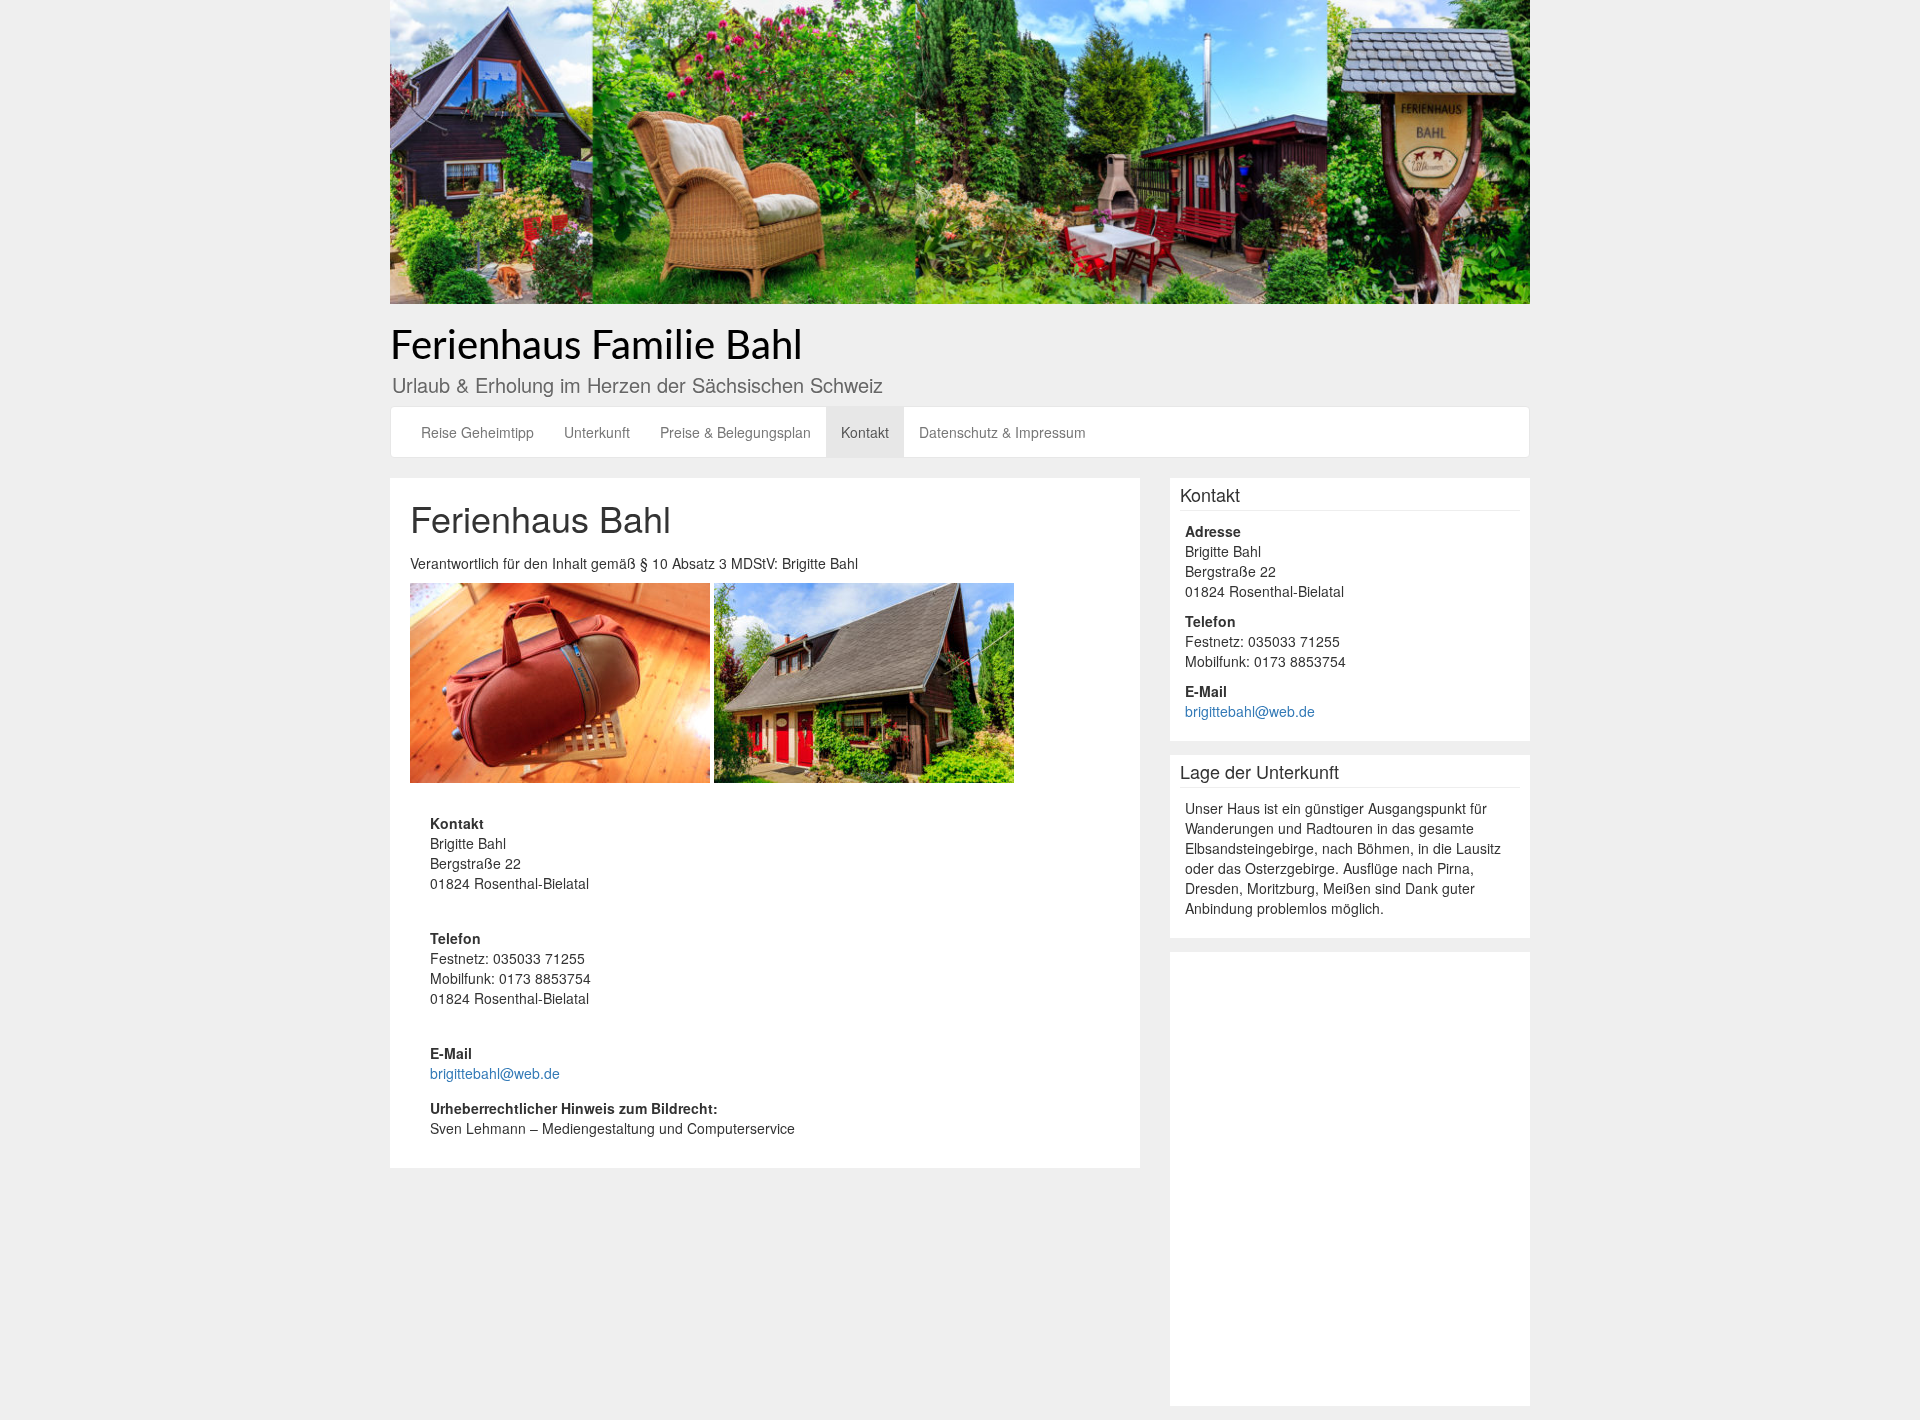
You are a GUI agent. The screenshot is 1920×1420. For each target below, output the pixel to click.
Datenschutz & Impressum (1002, 432)
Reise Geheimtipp (477, 432)
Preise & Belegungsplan (735, 432)
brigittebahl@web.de (495, 1073)
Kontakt (865, 432)
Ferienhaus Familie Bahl (596, 347)
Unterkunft (597, 432)
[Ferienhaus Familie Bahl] (960, 150)
